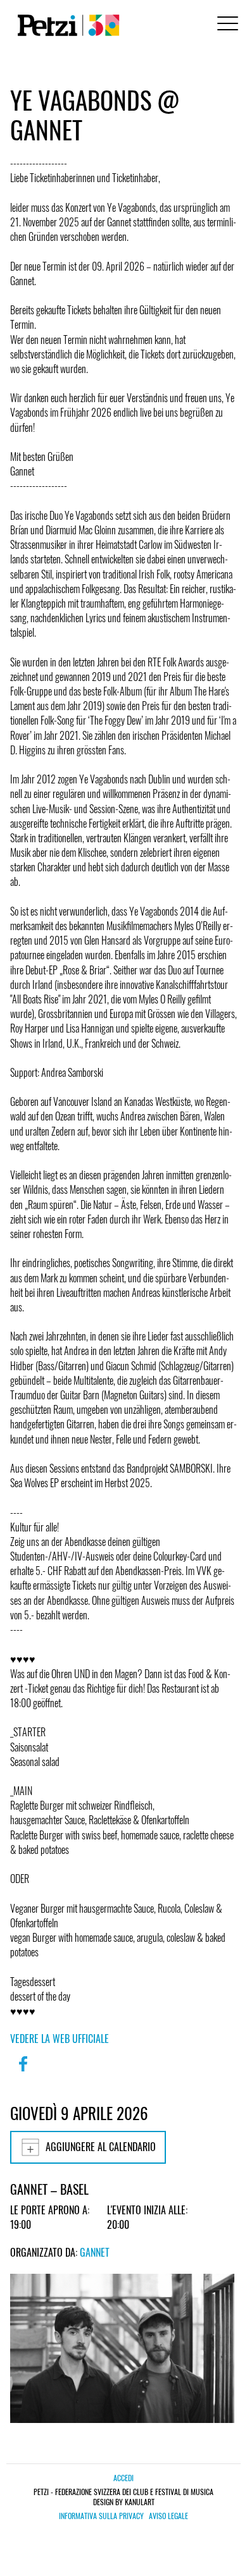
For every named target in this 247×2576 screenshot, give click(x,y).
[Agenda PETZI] (66, 25)
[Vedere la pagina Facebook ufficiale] (23, 2072)
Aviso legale (168, 2516)
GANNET (95, 2252)
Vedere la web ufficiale (60, 2039)
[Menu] (225, 25)
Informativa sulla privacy (101, 2516)
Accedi (123, 2478)
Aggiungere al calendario (101, 2147)
